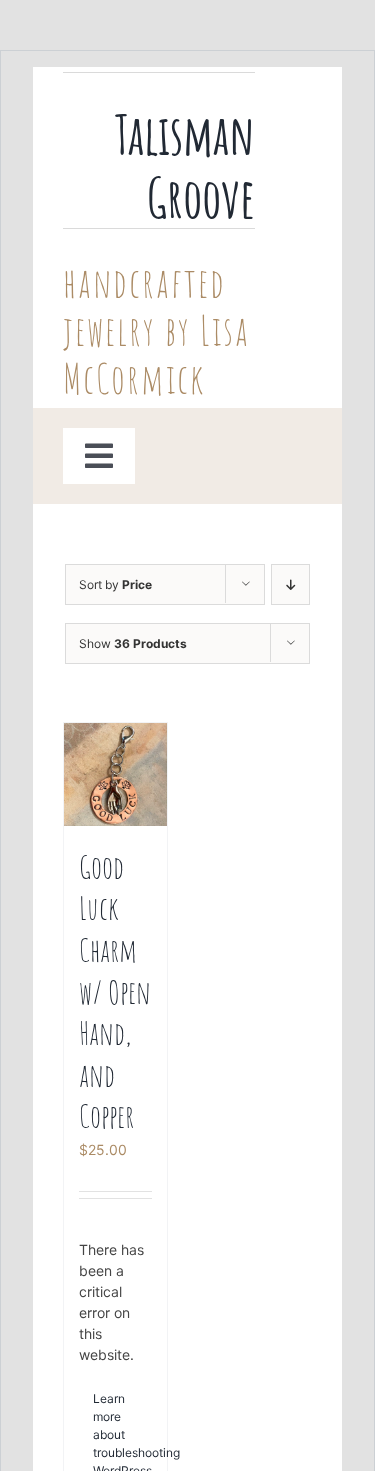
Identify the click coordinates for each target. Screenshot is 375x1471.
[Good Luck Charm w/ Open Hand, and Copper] (115, 774)
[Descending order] (290, 584)
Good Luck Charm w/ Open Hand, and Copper (115, 991)
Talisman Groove (185, 165)
